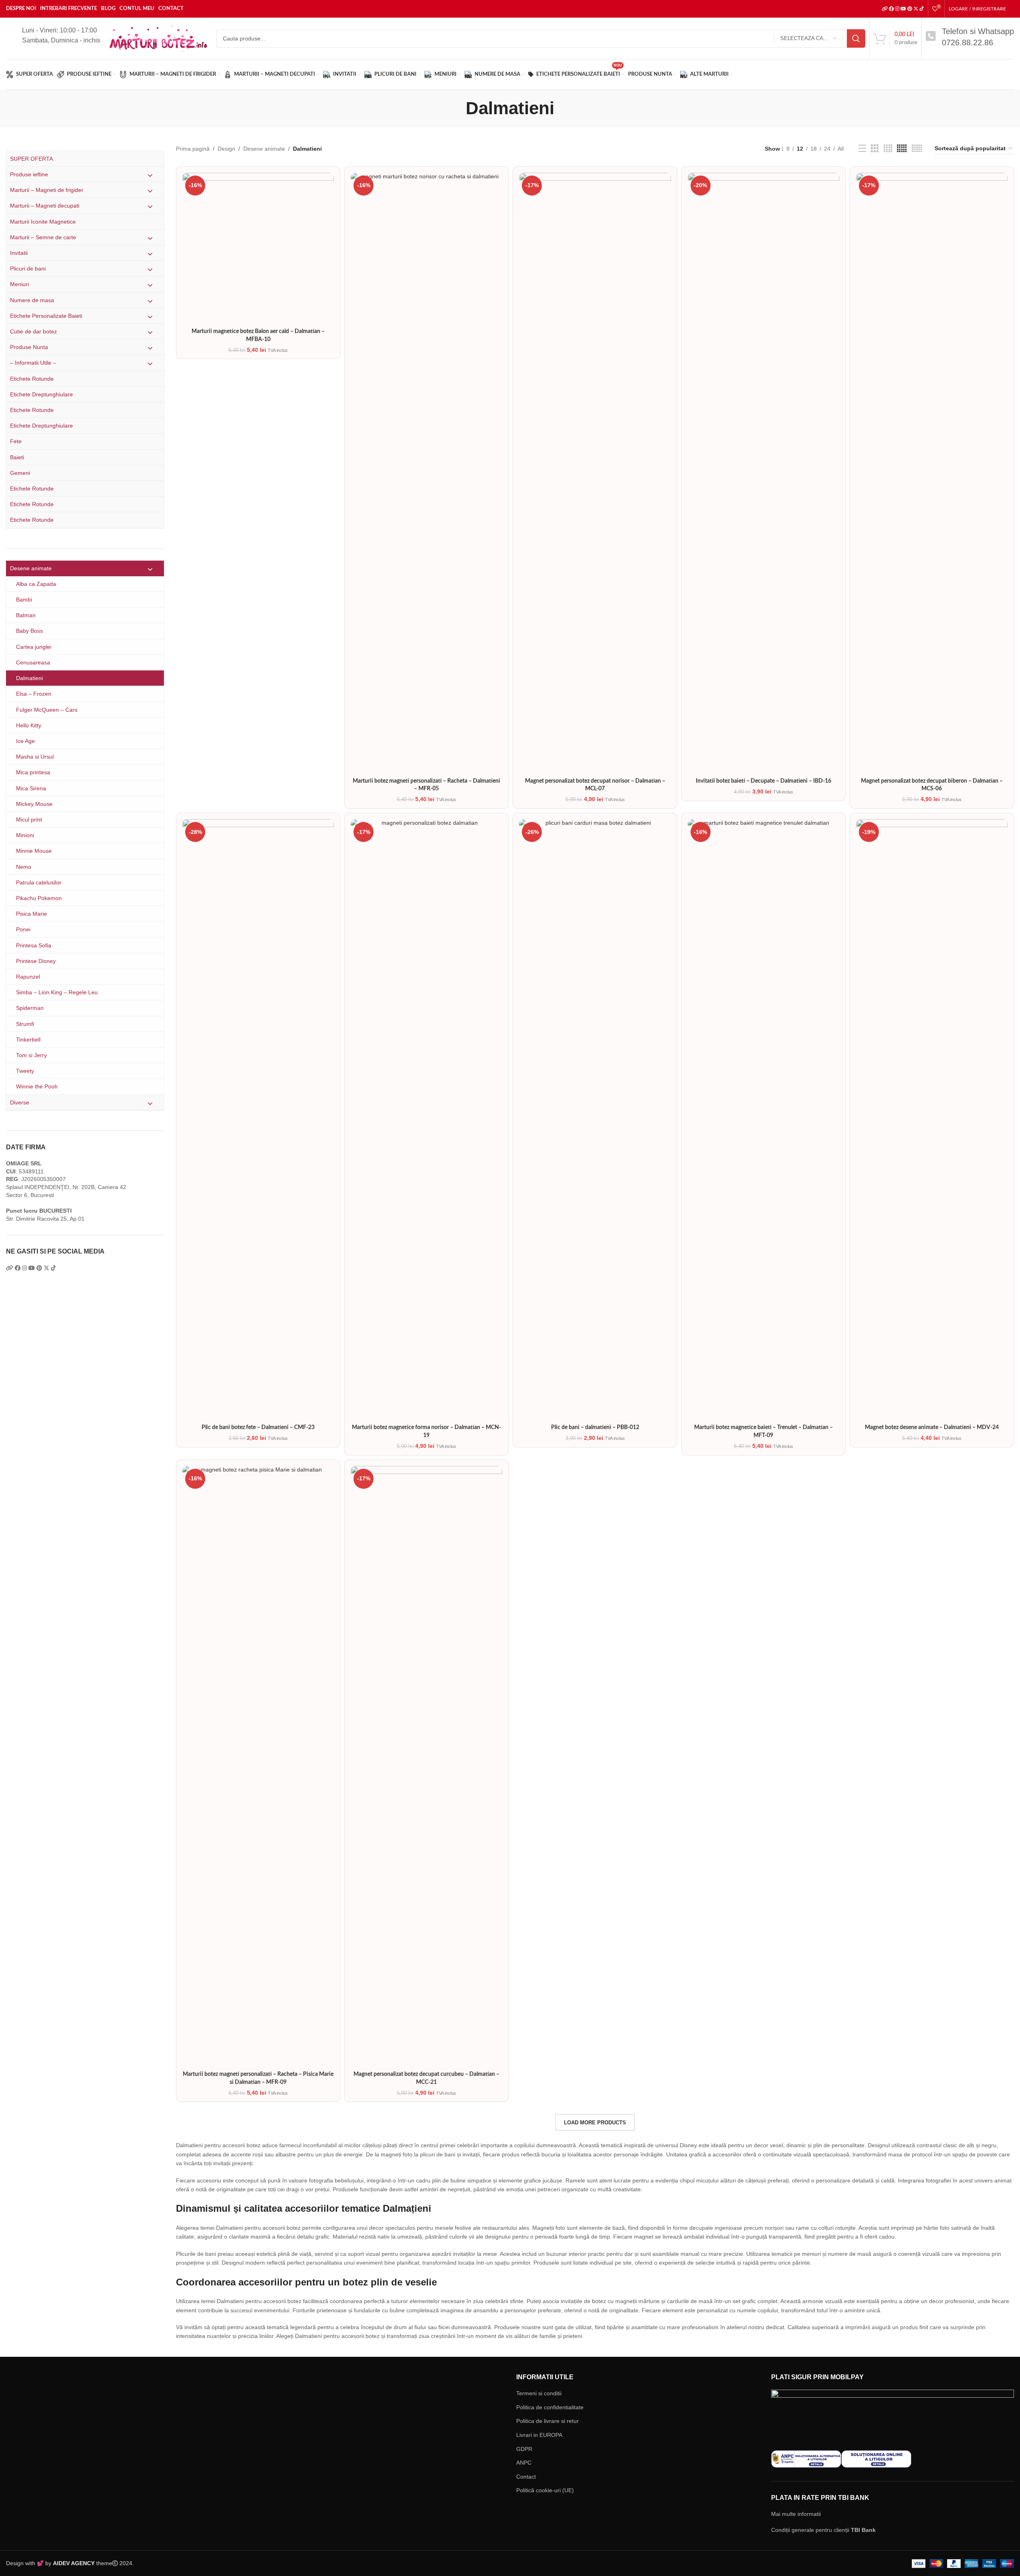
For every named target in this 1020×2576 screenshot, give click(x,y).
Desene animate (264, 149)
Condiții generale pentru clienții (823, 2530)
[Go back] (456, 108)
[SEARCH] (856, 38)
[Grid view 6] (917, 148)
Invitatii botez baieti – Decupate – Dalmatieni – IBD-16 (763, 781)
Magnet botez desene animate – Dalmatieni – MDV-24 (932, 1427)
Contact (526, 2477)
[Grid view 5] (902, 148)
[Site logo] (158, 38)
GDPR (524, 2449)
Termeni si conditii (539, 2393)
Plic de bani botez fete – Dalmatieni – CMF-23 (258, 1427)
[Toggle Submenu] (150, 175)
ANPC (524, 2463)
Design (226, 149)
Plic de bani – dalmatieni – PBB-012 (595, 1427)
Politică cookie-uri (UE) (545, 2490)
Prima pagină (193, 149)
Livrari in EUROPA (539, 2435)
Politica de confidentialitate (550, 2407)
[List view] (862, 148)
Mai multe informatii (796, 2514)
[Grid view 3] (875, 148)
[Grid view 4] (888, 148)
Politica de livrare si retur (547, 2421)
